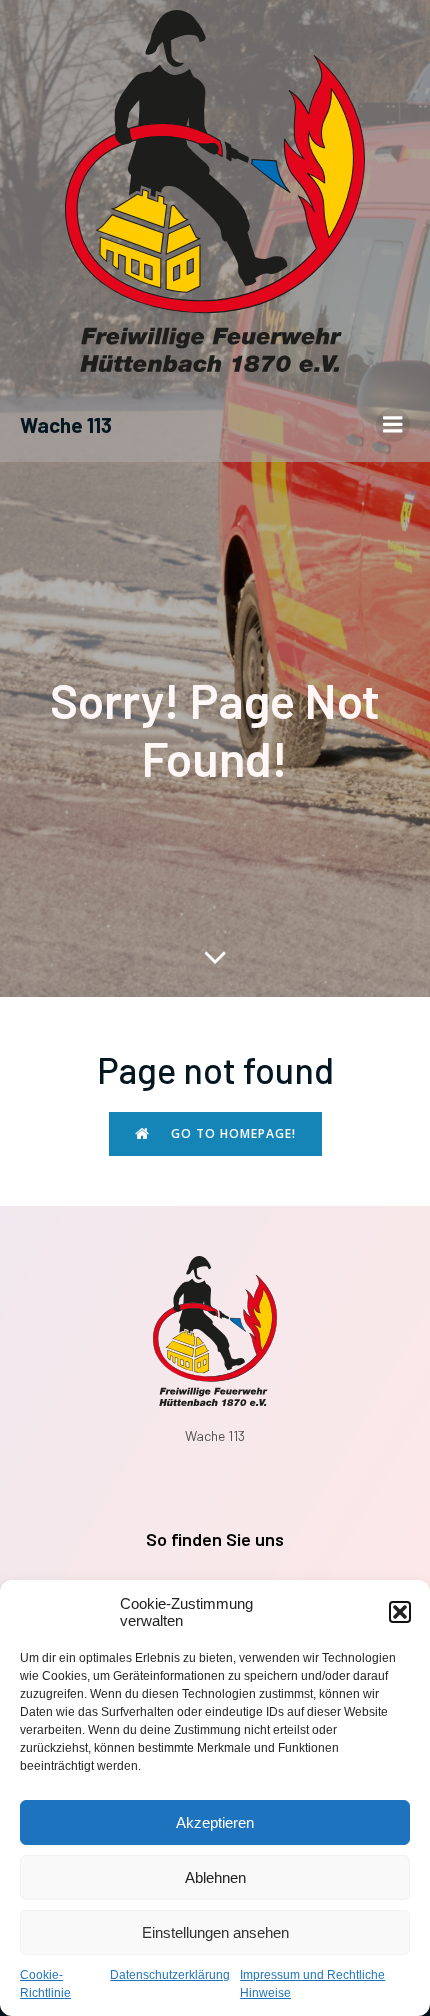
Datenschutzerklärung (170, 1975)
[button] (400, 1612)
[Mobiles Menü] (393, 425)
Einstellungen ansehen (215, 1932)
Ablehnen (215, 1877)
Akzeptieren (215, 1822)
